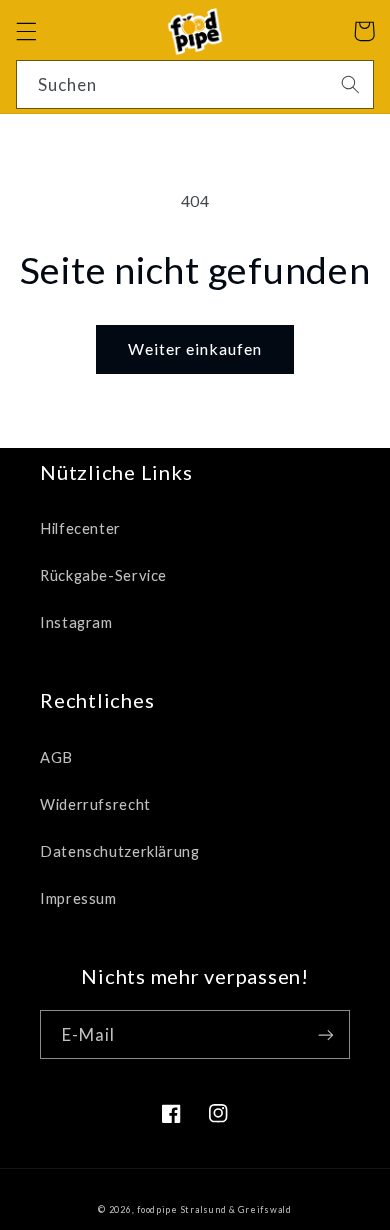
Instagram (76, 622)
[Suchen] (350, 84)
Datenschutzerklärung (120, 851)
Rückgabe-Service (103, 575)
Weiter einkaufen (195, 348)
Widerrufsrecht (95, 804)
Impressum (78, 898)
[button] (26, 31)
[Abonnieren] (326, 1034)
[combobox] (195, 84)
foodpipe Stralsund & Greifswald (214, 1209)
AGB (56, 757)
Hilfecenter (80, 528)
